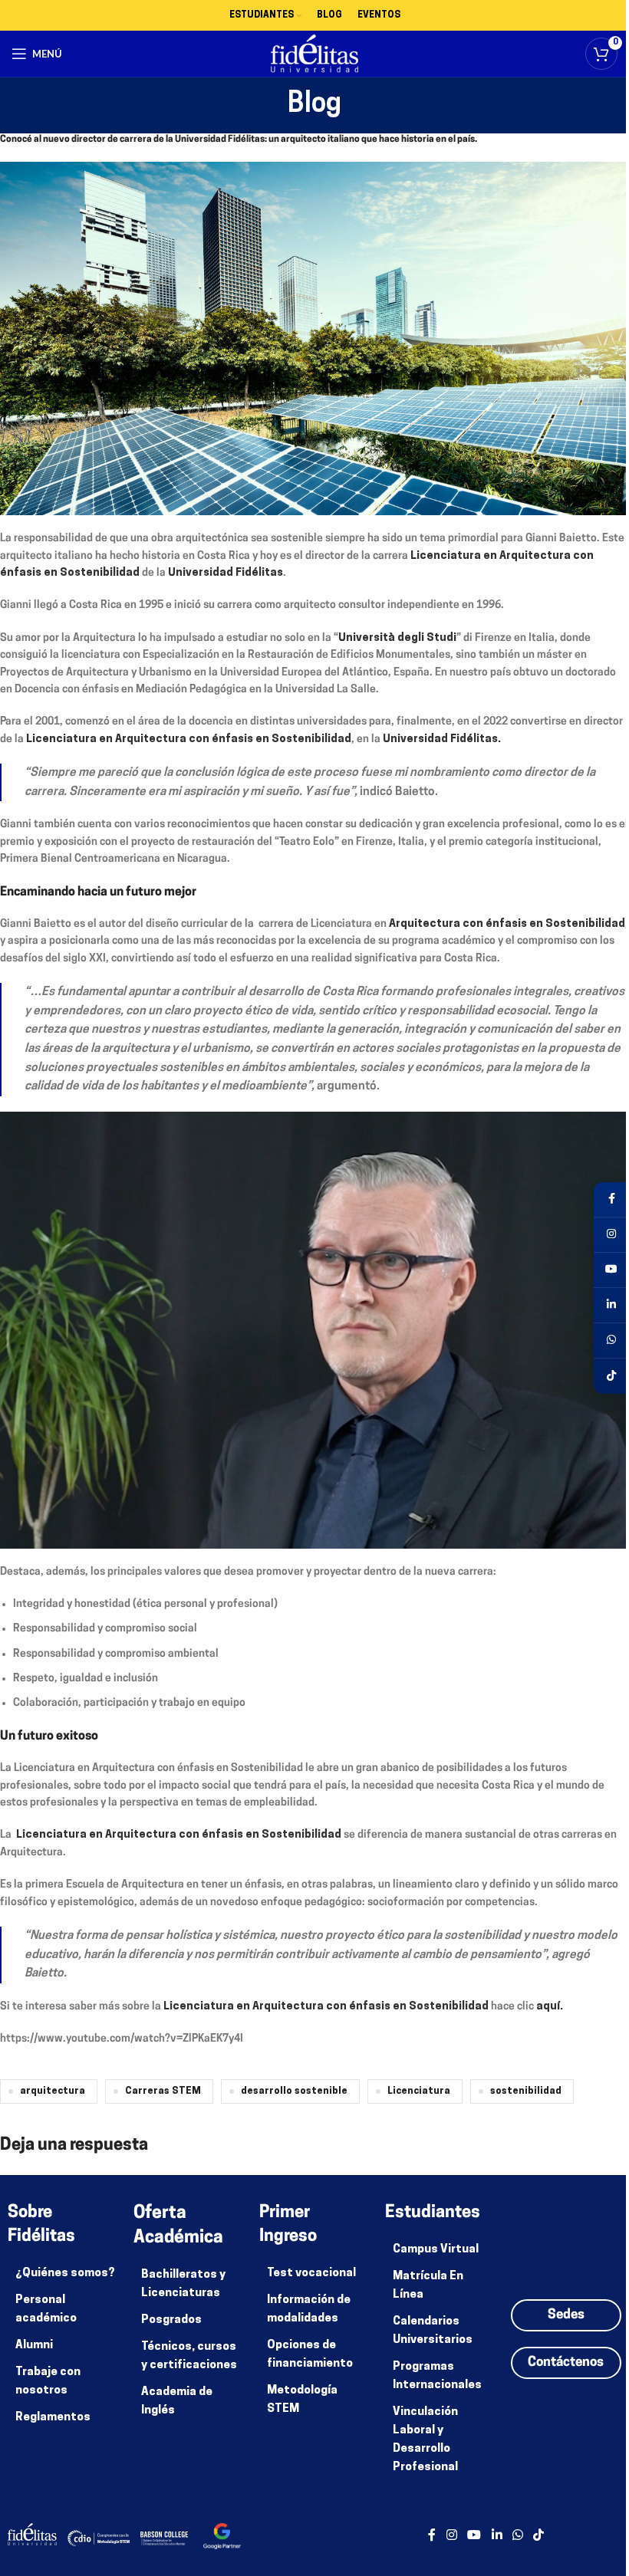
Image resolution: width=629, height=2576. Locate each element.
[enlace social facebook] (432, 2536)
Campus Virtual (436, 2250)
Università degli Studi (397, 638)
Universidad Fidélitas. (442, 739)
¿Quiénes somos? (65, 2274)
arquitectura (53, 2091)
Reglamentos (53, 2418)
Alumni (34, 2346)
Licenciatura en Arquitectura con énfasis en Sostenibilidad (189, 739)
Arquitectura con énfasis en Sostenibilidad (507, 924)
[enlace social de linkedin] (497, 2536)
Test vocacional (311, 2274)
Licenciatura (419, 2091)
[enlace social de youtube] (474, 2536)
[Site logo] (315, 54)
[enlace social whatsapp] (517, 2536)
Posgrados (171, 2320)
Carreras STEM (163, 2091)
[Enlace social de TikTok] (539, 2536)
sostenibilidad (526, 2091)
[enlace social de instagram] (451, 2536)
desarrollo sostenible (294, 2091)
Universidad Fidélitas (226, 573)
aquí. (548, 2007)
